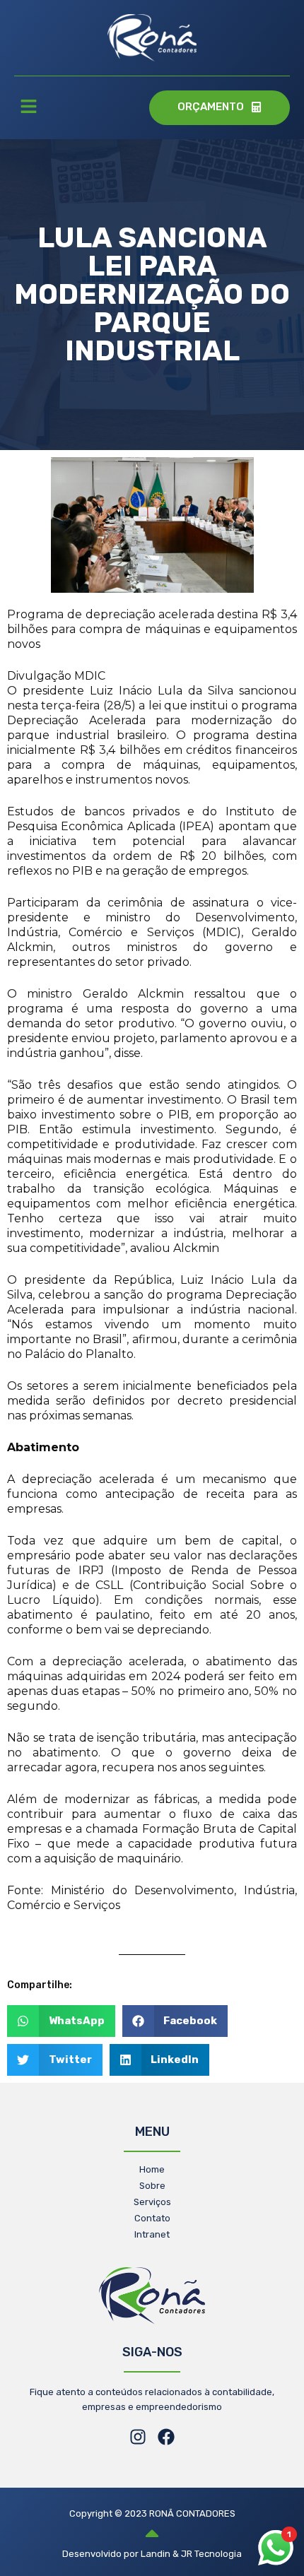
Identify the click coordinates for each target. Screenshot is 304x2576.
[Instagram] (138, 2437)
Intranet (152, 2234)
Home (152, 2169)
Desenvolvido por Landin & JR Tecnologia (152, 2554)
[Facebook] (166, 2437)
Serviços (152, 2202)
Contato (152, 2218)
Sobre (152, 2186)
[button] (28, 108)
